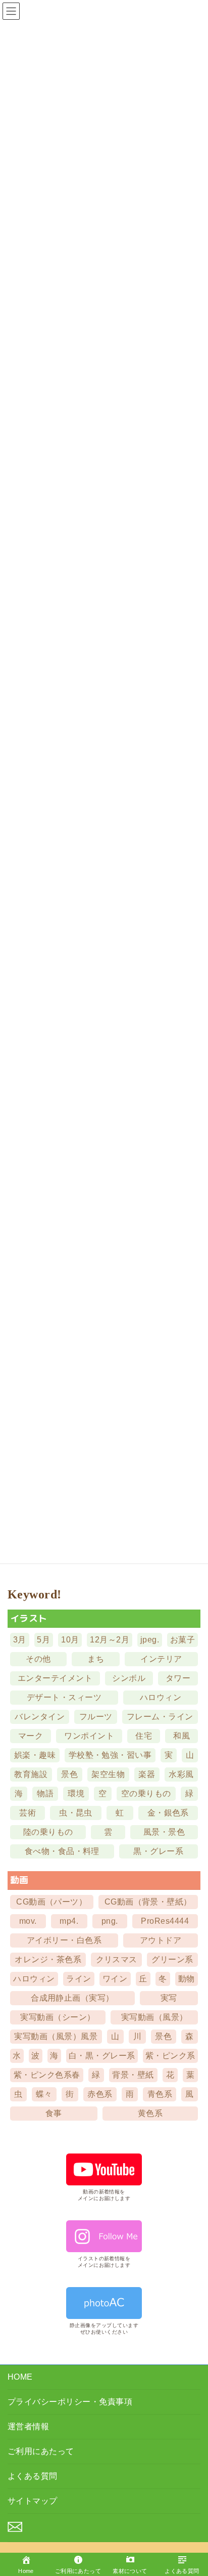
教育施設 (31, 1774)
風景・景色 (164, 1832)
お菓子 (183, 1640)
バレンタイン (40, 1717)
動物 (187, 1978)
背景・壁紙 (133, 2074)
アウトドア (161, 1940)
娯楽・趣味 (35, 1755)
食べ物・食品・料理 (62, 1851)
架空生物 (108, 1774)
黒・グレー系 (158, 1851)
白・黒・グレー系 (102, 2055)
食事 (54, 2113)
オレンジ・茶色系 (48, 1959)
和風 (181, 1736)
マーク (31, 1736)
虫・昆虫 (76, 1813)
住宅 (144, 1736)
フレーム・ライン (160, 1717)
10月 (70, 1640)
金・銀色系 (168, 1813)
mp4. (69, 1920)
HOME (20, 2377)
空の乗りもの (146, 1793)
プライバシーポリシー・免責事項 (70, 2402)
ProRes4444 (165, 1920)
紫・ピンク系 (170, 2055)
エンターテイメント (55, 1678)
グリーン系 (172, 1959)
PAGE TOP (192, 2536)
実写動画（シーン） (58, 2017)
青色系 (160, 2094)
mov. (28, 1920)
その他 (38, 1659)
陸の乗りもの (48, 1832)
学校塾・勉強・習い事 (110, 1755)
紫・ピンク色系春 (47, 2074)
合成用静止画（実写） (72, 1997)
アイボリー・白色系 (64, 1940)
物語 (45, 1793)
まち (96, 1659)
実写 (169, 1997)
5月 (43, 1640)
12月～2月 (110, 1640)
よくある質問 (33, 2476)
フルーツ (96, 1717)
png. (110, 1920)
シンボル (129, 1678)
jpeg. (150, 1640)
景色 (69, 1774)
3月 (20, 1640)
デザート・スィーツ (64, 1697)
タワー (178, 1678)
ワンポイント (89, 1736)
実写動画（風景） (154, 2017)
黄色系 (150, 2113)
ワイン (115, 1978)
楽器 (147, 1774)
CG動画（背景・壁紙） (148, 1901)
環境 (76, 1793)
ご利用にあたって (41, 2451)
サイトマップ (33, 2501)
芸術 (28, 1813)
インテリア (161, 1659)
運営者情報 (28, 2426)
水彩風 (181, 1774)
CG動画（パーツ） (51, 1901)
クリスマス (117, 1959)
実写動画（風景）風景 (56, 2036)
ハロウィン (161, 1697)
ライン (79, 1978)
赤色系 (100, 2094)
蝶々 (44, 2094)
